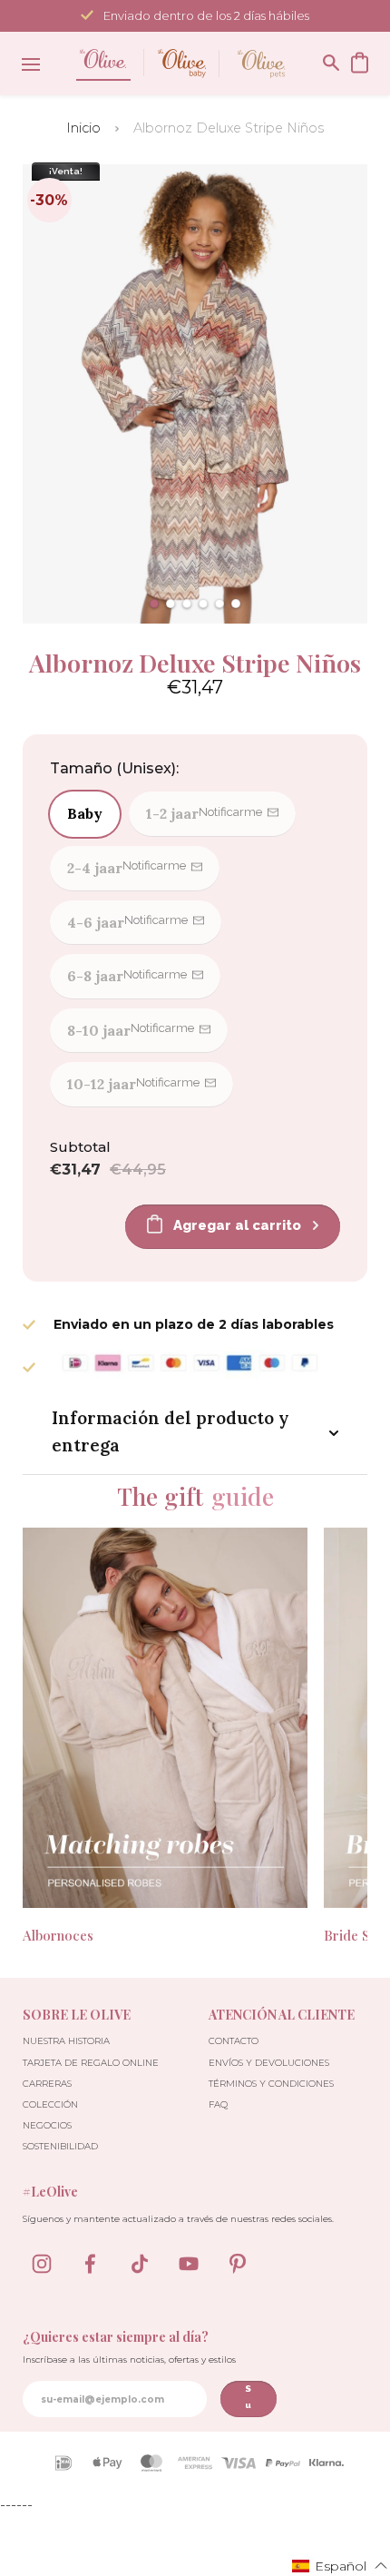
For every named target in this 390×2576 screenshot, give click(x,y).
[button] (154, 604)
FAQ (218, 2104)
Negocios (47, 2125)
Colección (50, 2104)
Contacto (234, 2041)
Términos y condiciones (271, 2084)
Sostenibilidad (60, 2146)
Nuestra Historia (66, 2041)
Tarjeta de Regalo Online (91, 2063)
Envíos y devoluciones (269, 2063)
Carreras (47, 2084)
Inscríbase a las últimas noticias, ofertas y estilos (129, 2360)
